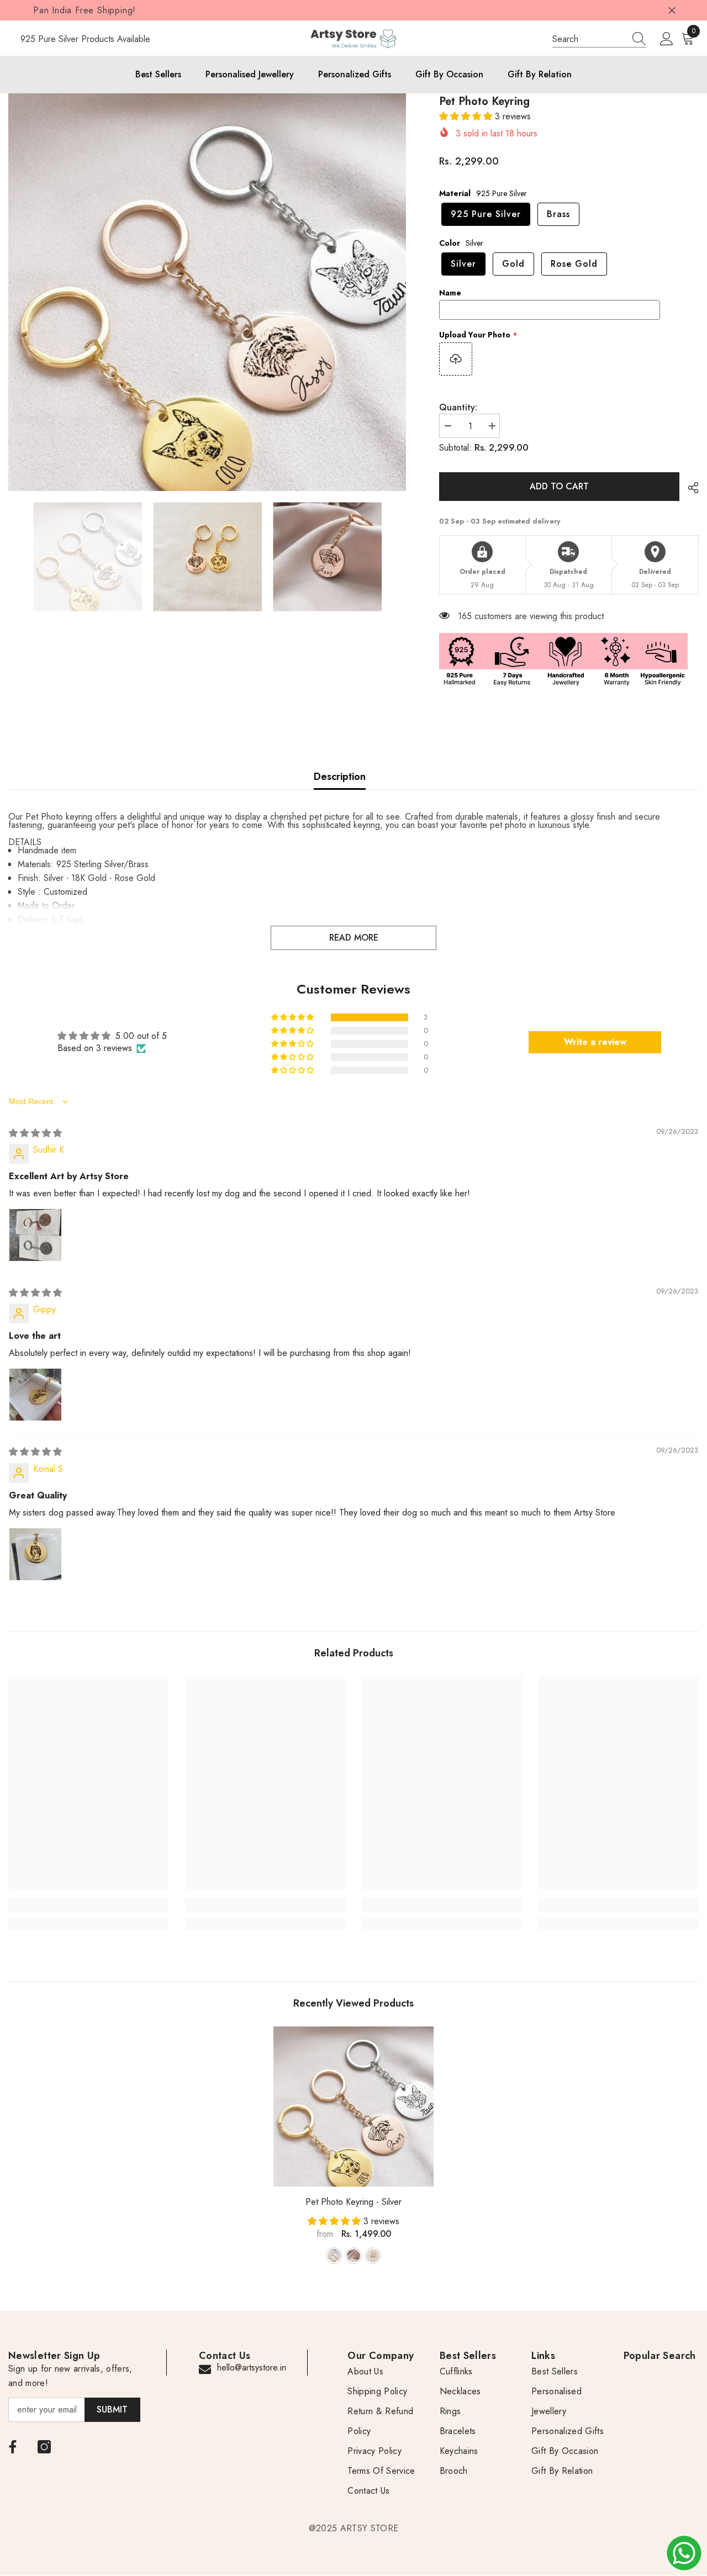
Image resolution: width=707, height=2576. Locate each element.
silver (334, 2256)
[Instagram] (44, 2447)
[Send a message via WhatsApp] (684, 2553)
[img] (35, 1133)
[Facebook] (13, 2447)
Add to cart (560, 486)
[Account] (667, 39)
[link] (88, 1905)
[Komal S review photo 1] (35, 1554)
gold (353, 2256)
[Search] (599, 39)
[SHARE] (689, 488)
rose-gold (373, 2256)
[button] (467, 116)
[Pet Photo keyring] (353, 2107)
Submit (112, 2409)
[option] (207, 292)
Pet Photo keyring (353, 2202)
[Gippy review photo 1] (35, 1395)
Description (340, 777)
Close (672, 10)
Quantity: (458, 407)
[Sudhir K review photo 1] (35, 1235)
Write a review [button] (595, 1042)
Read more (354, 938)
